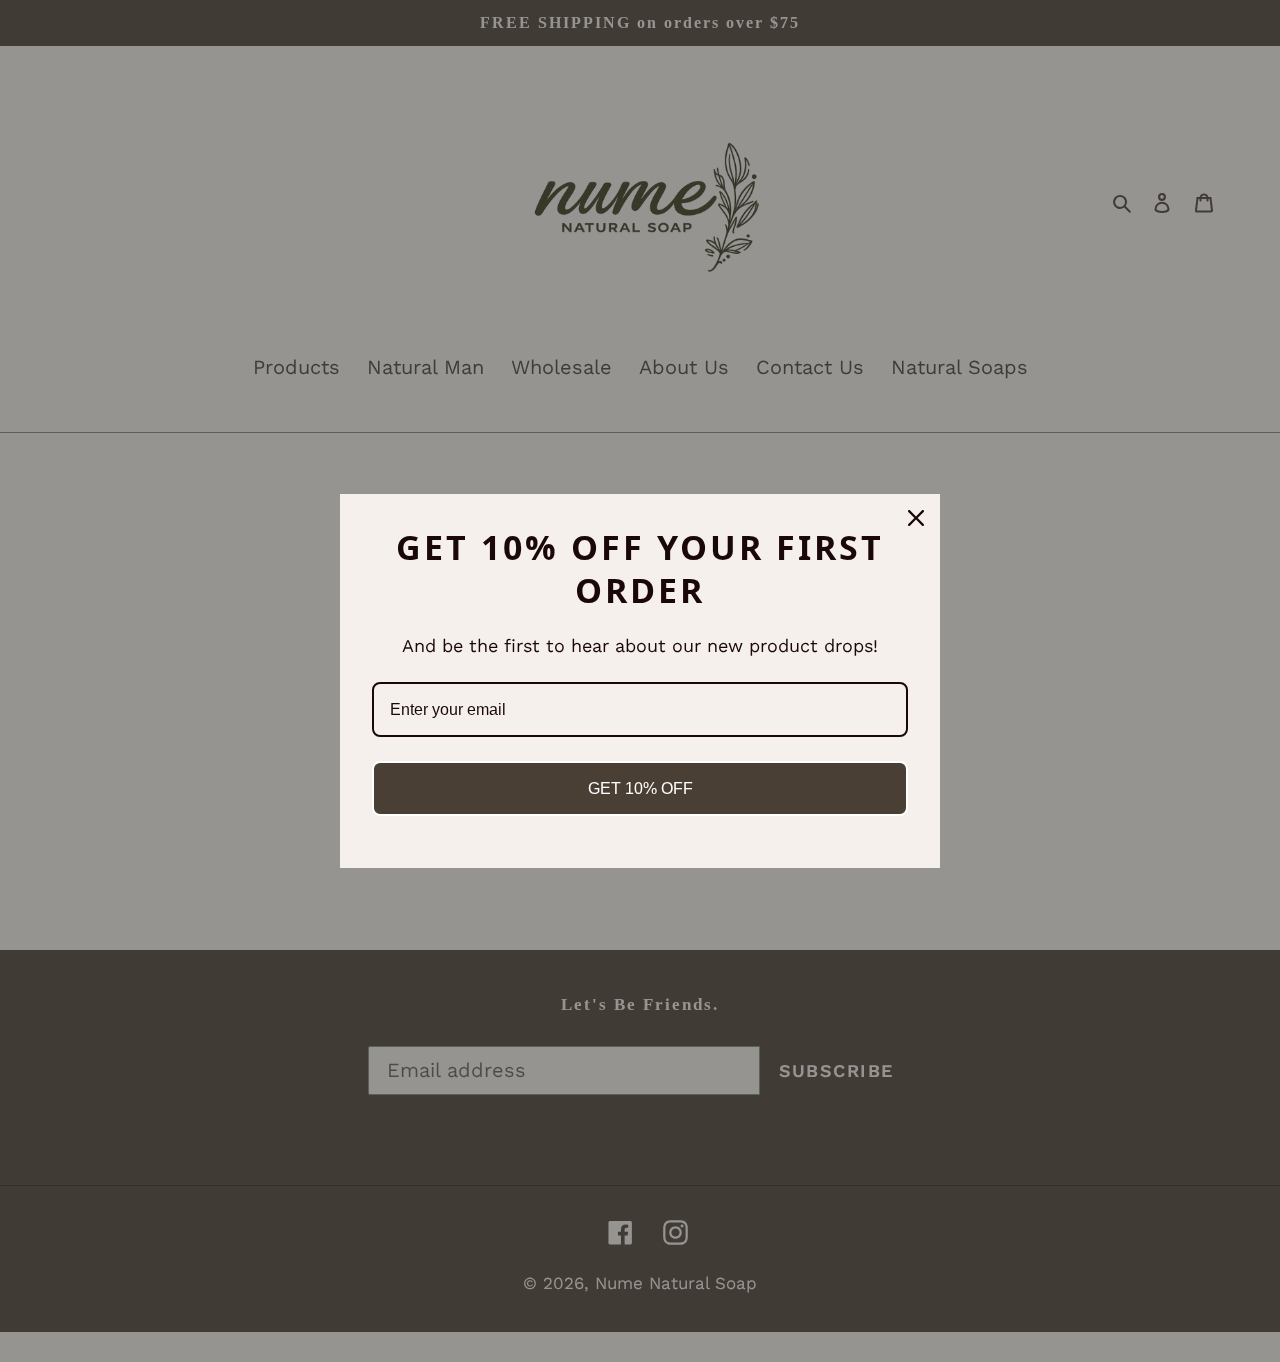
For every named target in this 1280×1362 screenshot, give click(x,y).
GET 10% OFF (640, 788)
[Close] (916, 518)
